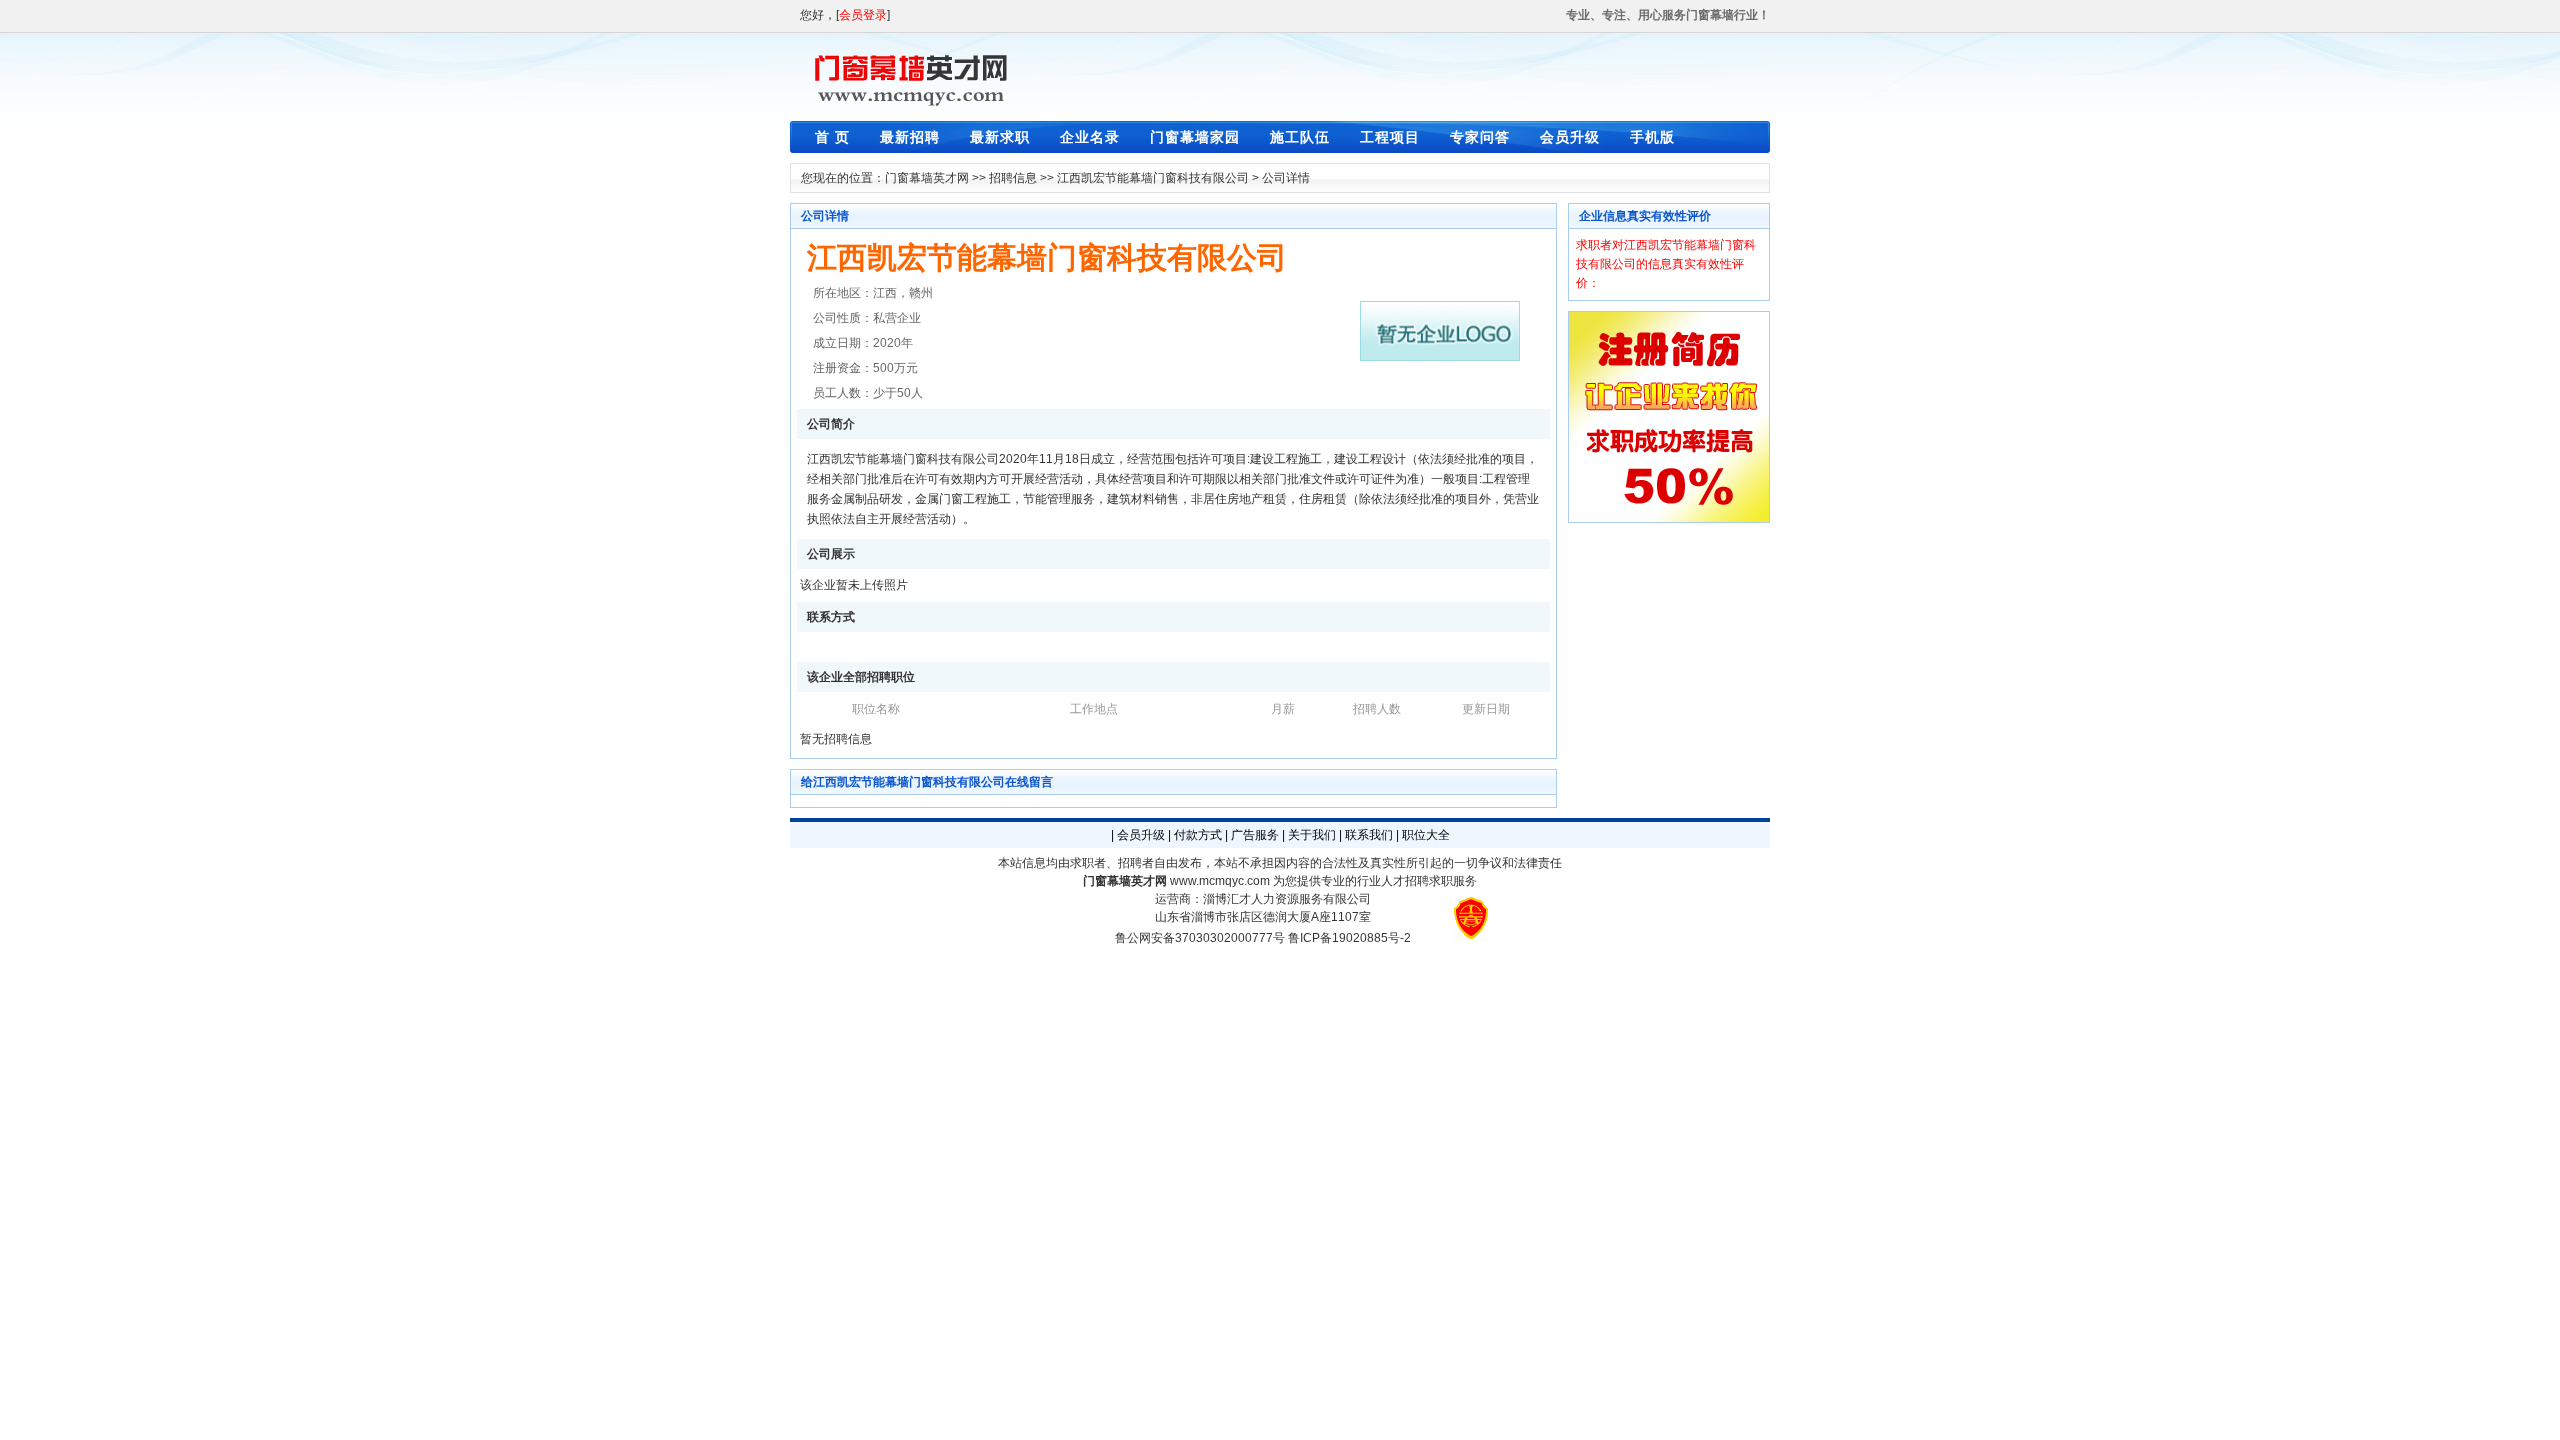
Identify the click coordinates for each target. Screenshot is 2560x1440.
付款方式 (1198, 835)
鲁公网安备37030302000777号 (1200, 938)
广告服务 (1255, 835)
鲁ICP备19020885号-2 (1349, 938)
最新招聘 (910, 137)
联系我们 (1369, 835)
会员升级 (1570, 137)
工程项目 (1390, 137)
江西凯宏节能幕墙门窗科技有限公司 (1153, 178)
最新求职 (1000, 137)
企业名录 (1090, 137)
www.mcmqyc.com (1220, 881)
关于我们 (1312, 835)
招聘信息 (1013, 178)
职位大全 (1426, 835)
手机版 (1652, 137)
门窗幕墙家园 (1195, 137)
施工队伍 (1300, 137)
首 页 (832, 137)
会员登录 (863, 15)
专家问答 (1480, 137)
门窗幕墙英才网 (927, 178)
